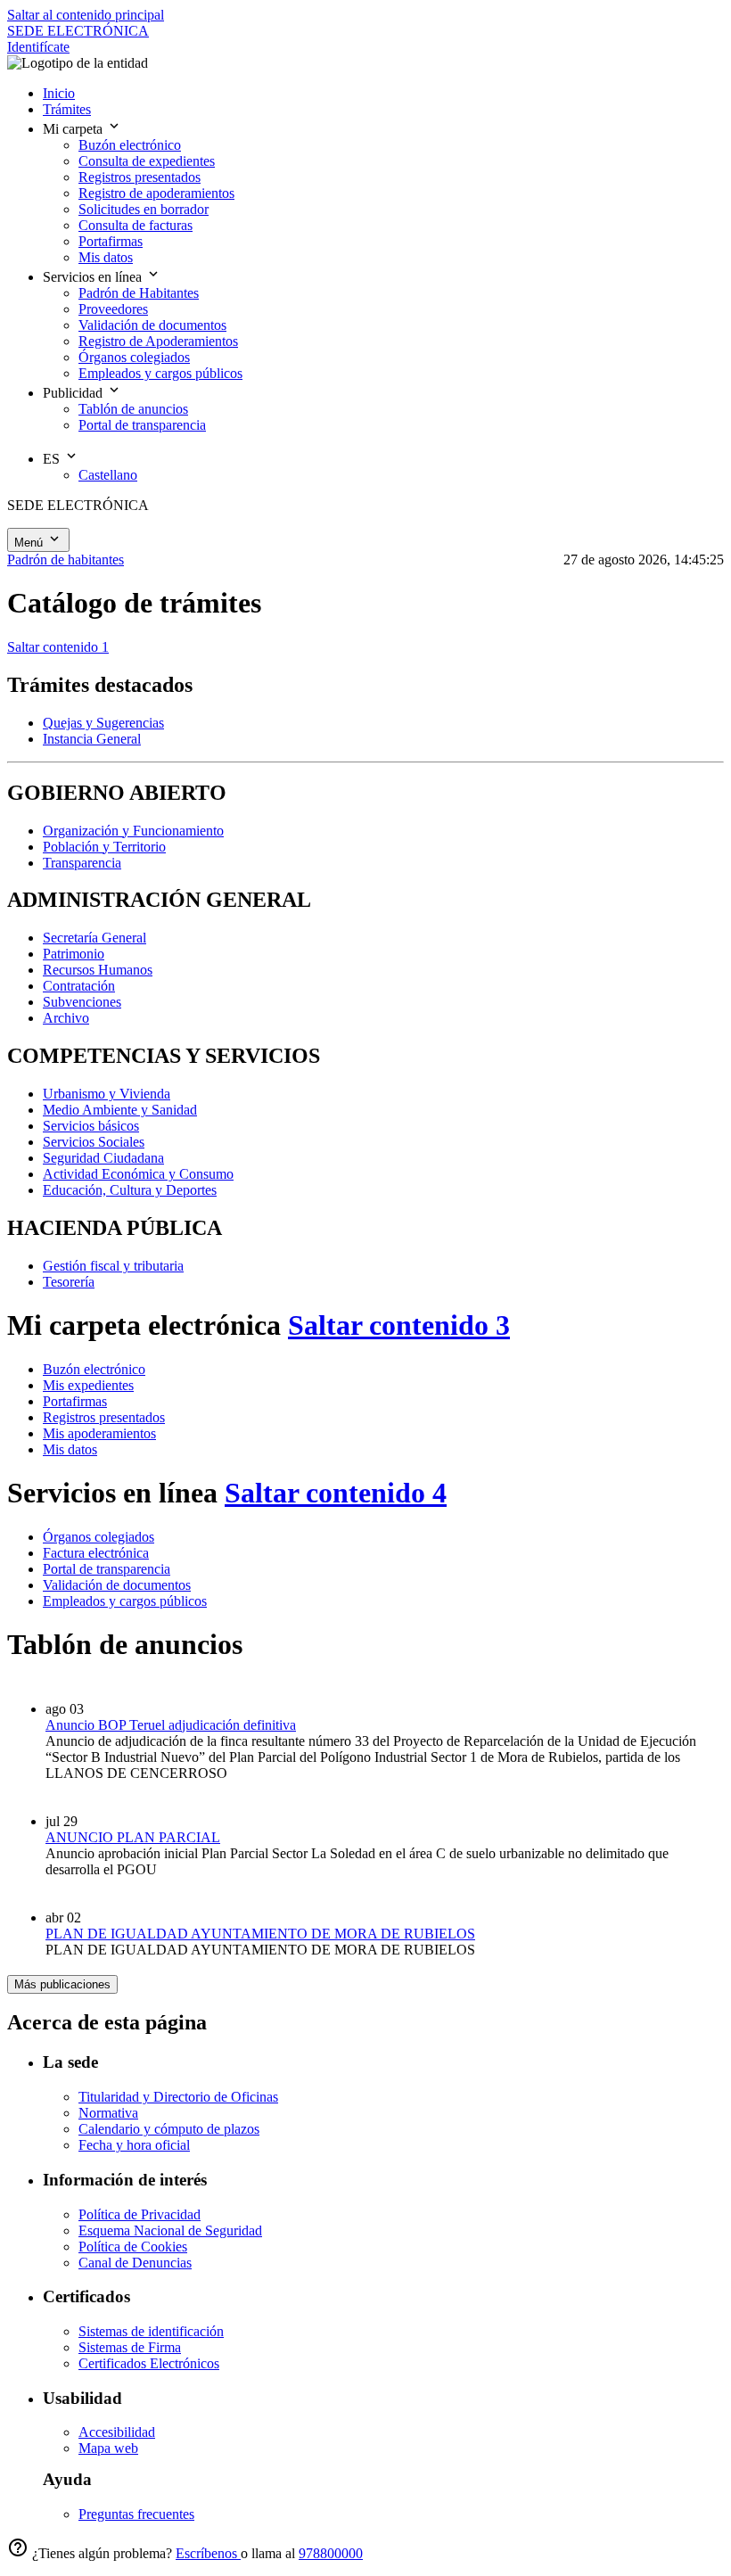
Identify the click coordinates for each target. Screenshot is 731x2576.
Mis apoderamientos (99, 1433)
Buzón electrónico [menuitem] (130, 145)
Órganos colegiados (99, 1537)
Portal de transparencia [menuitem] (142, 425)
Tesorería (69, 1282)
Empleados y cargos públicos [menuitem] (160, 373)
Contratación (79, 986)
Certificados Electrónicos (149, 2363)
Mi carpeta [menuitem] (74, 129)
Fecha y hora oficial (134, 2145)
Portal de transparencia (107, 1569)
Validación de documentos (117, 1585)
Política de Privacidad (140, 2214)
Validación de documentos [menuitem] (152, 325)
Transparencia (82, 863)
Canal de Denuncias (135, 2263)
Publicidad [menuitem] (74, 393)
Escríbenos (208, 2553)
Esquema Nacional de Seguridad (170, 2230)
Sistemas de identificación (151, 2331)
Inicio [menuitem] (59, 93)
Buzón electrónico (94, 1369)
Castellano (108, 475)
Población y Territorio (104, 847)
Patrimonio (74, 954)
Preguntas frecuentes (136, 2514)
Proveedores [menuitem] (113, 309)
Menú (30, 543)
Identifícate (38, 47)
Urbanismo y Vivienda (107, 1094)
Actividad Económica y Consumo (138, 1174)
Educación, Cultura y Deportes (130, 1190)
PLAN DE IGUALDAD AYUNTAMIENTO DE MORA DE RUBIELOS (260, 1934)
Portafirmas (75, 1401)
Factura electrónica (96, 1553)
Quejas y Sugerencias (103, 723)
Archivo (66, 1018)
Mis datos (70, 1449)
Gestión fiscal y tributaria (113, 1266)
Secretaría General (94, 938)
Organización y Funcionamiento (133, 831)
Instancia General (92, 739)
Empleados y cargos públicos (125, 1601)
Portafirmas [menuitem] (111, 241)
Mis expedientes (88, 1385)
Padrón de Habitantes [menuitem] (139, 293)
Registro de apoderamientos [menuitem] (156, 193)
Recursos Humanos (98, 970)
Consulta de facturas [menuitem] (136, 225)
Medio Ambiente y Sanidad (120, 1110)
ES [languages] (53, 459)
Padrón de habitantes (66, 560)
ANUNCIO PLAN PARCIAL (133, 1837)
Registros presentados (104, 1417)
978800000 (331, 2553)
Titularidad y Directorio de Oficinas (178, 2097)
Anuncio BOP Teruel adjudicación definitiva (171, 1725)
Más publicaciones (62, 1984)
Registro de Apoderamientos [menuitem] (158, 341)
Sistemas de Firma (130, 2347)
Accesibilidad (117, 2432)
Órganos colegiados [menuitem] (134, 357)
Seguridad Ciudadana (103, 1158)
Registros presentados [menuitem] (140, 177)
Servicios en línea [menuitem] (94, 277)
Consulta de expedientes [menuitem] (147, 161)
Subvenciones (82, 1002)
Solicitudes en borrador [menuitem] (144, 209)
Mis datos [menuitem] (106, 257)
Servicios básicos (91, 1126)
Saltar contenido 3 (399, 1325)
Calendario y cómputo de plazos (169, 2129)
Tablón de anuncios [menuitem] (133, 409)
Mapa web (108, 2448)
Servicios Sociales (94, 1142)
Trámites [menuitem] (67, 109)
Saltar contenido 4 (336, 1493)
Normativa (108, 2113)
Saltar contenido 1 (58, 647)
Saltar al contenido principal (86, 15)
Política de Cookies (133, 2247)
